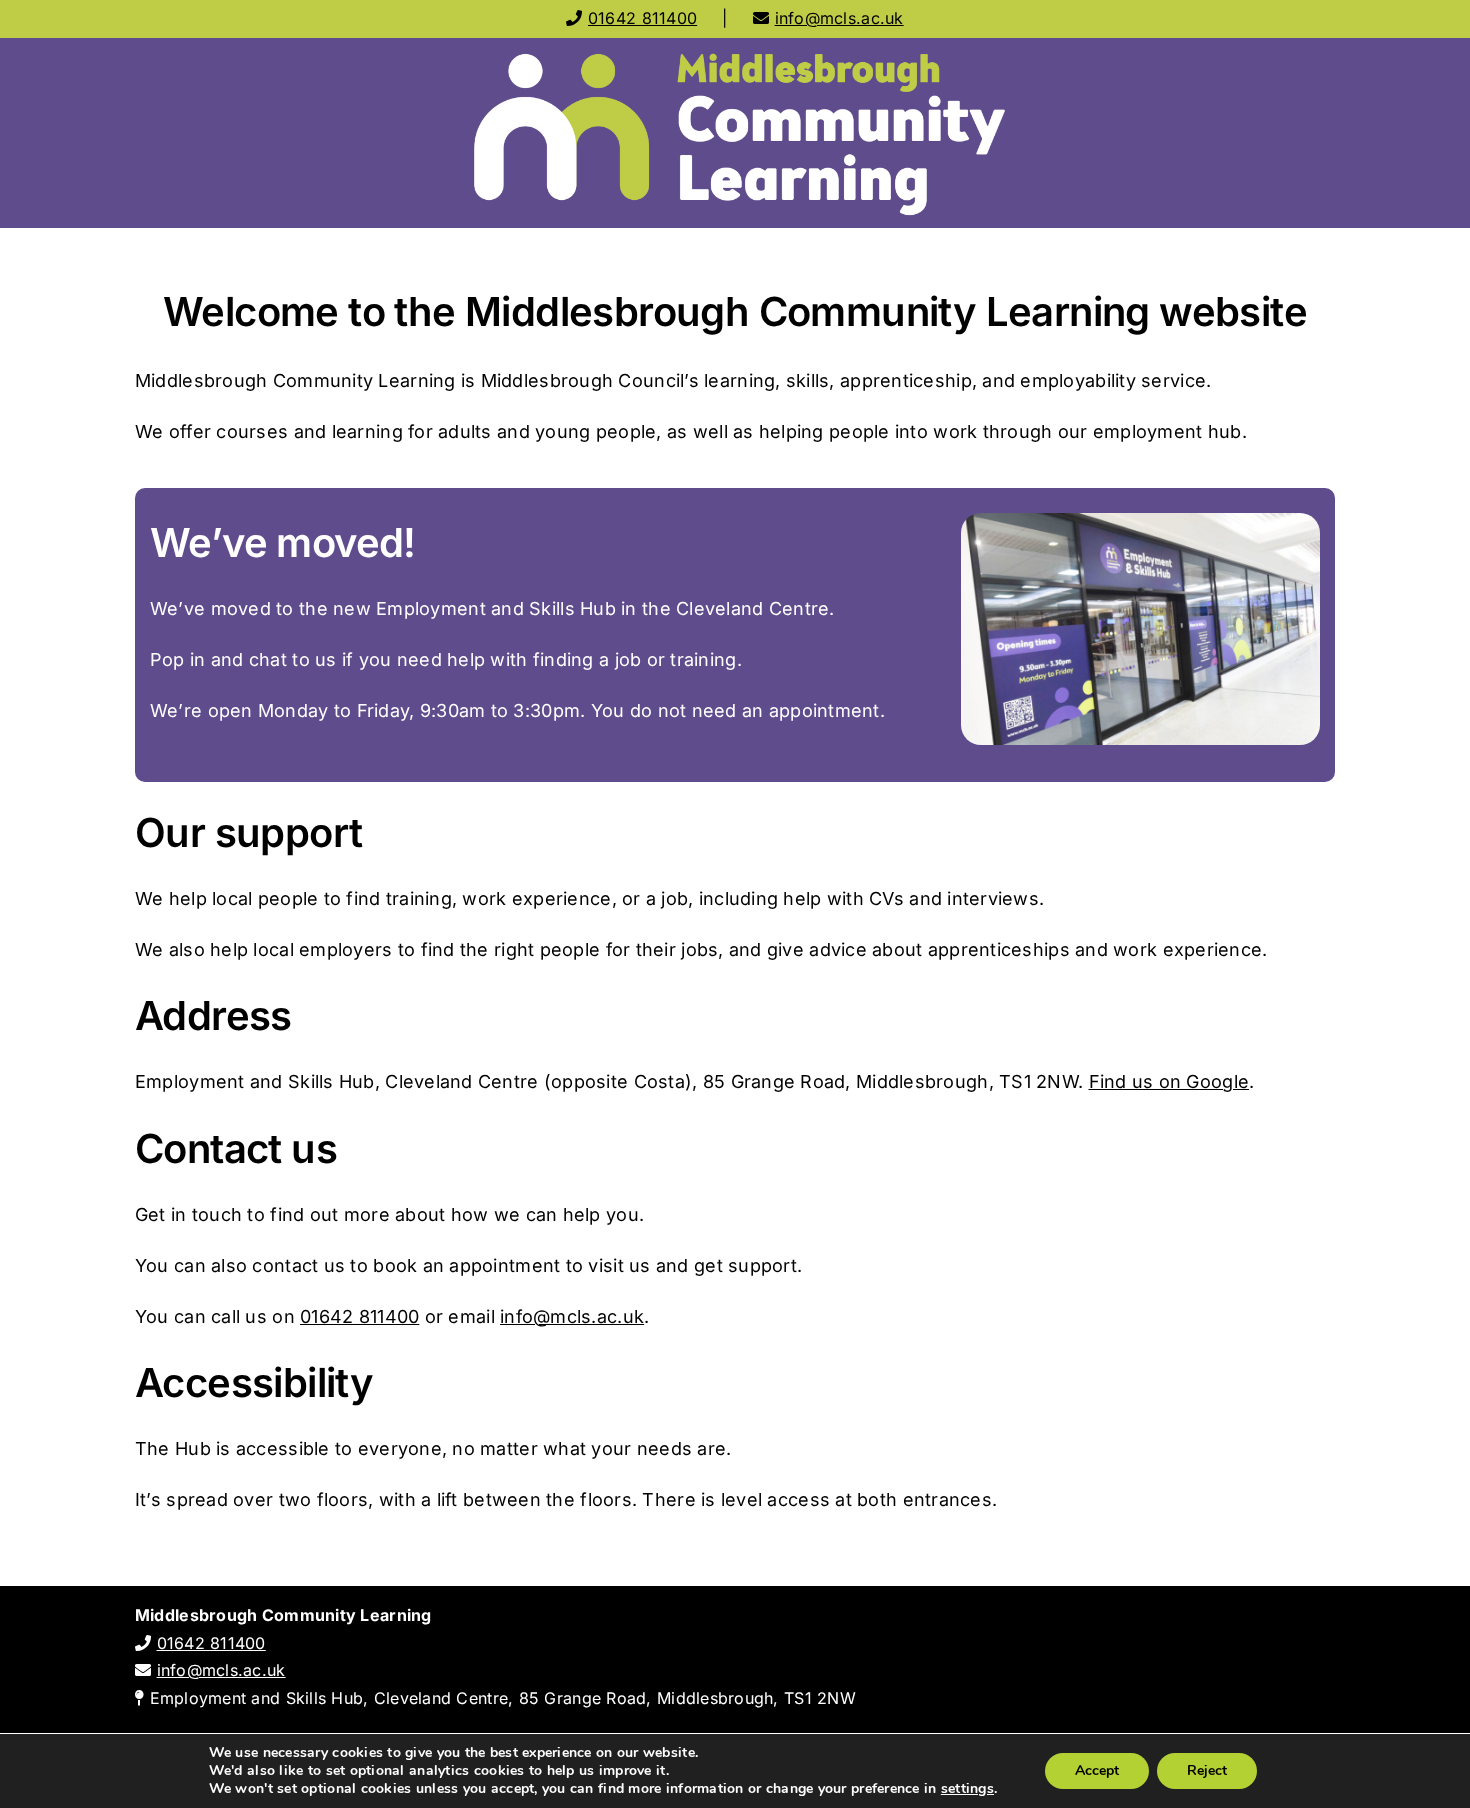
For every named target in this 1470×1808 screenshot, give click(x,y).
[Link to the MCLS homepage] (735, 133)
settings (967, 1789)
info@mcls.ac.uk (839, 18)
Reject (1207, 1770)
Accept (1097, 1770)
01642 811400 (642, 18)
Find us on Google (1169, 1081)
